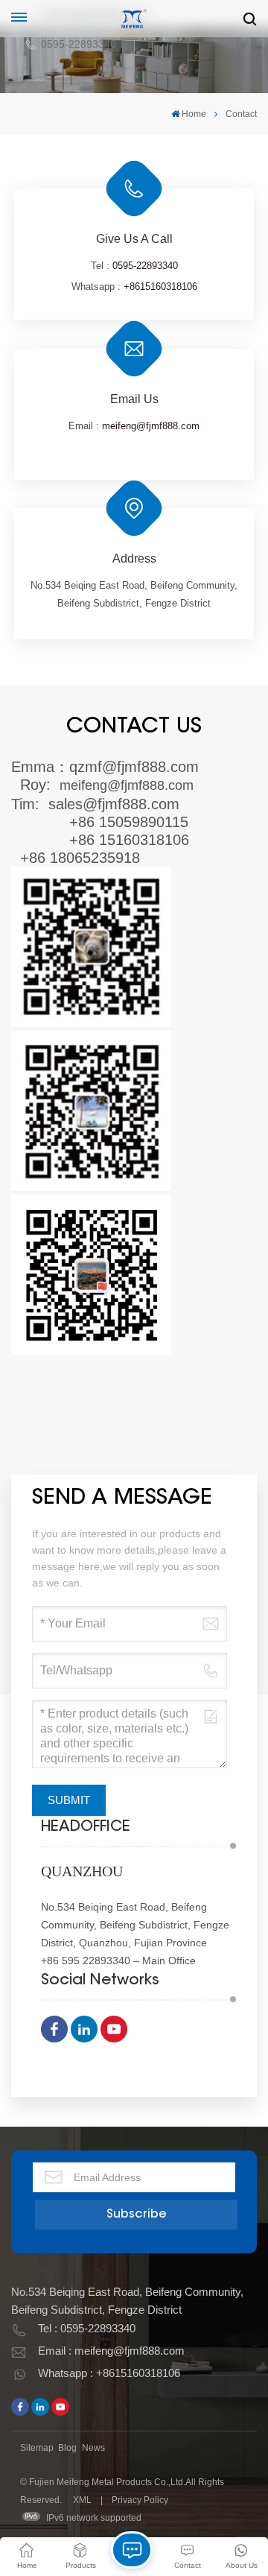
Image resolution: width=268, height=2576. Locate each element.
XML (82, 2500)
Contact (241, 114)
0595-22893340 (79, 44)
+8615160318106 (160, 287)
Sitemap (37, 2448)
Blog (67, 2448)
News (93, 2448)
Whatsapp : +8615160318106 (109, 2373)
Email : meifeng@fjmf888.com (111, 2351)
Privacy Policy (140, 2500)
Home (194, 114)
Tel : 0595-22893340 (87, 2328)
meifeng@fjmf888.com (151, 426)
